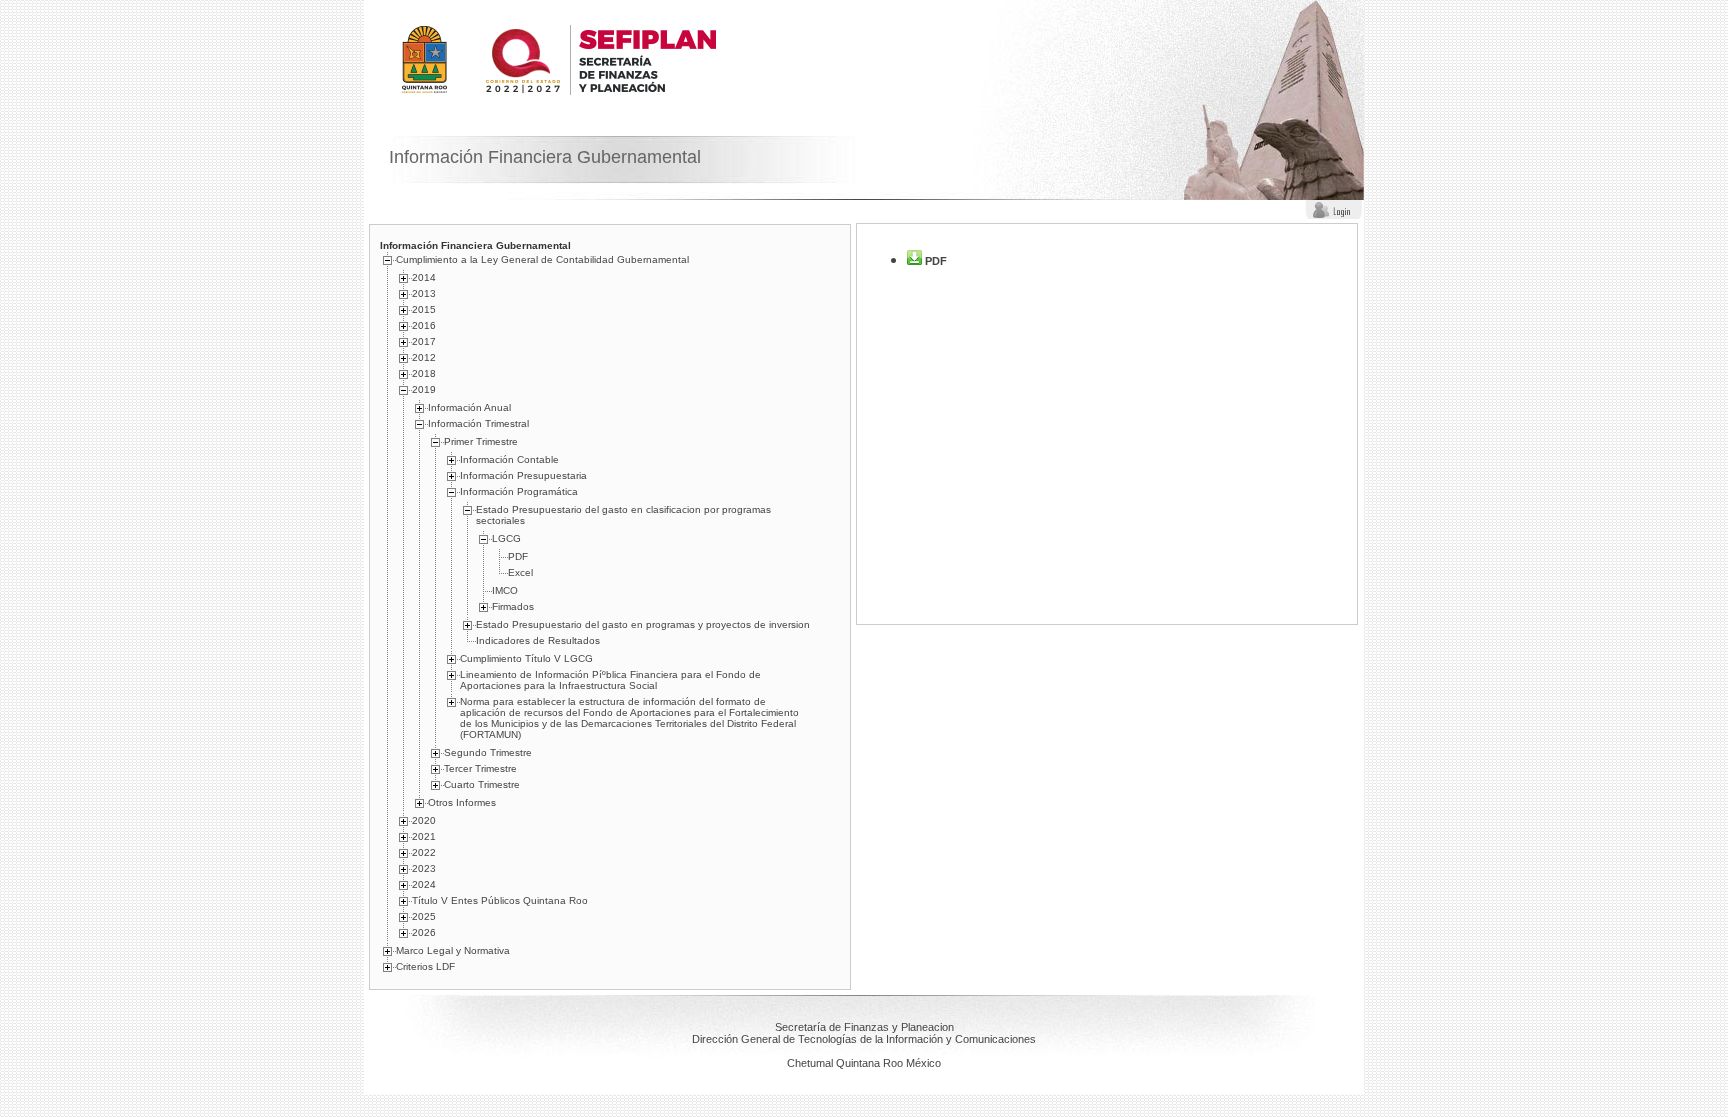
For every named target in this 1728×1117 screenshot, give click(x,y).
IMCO (505, 590)
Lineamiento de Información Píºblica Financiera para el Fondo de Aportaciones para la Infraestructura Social (610, 680)
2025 (424, 916)
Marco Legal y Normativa (453, 950)
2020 (424, 820)
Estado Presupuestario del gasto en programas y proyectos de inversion (643, 624)
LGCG (506, 538)
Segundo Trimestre (488, 752)
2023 (424, 868)
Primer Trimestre (481, 441)
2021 (424, 836)
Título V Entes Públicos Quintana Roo (500, 900)
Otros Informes (462, 802)
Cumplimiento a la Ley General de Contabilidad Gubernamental (542, 259)
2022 (424, 852)
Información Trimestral (478, 423)
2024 (424, 884)
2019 (424, 389)
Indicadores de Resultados (538, 640)
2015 (424, 309)
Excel (520, 572)
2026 (424, 932)
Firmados (513, 606)
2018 (424, 373)
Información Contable (509, 459)
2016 (424, 325)
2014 (424, 277)
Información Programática (519, 491)
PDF (518, 556)
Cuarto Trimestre (482, 784)
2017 (424, 341)
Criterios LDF (425, 966)
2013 (424, 293)
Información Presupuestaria (523, 475)
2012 (424, 357)
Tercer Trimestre (480, 768)
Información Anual (469, 407)
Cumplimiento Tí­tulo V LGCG (526, 658)
